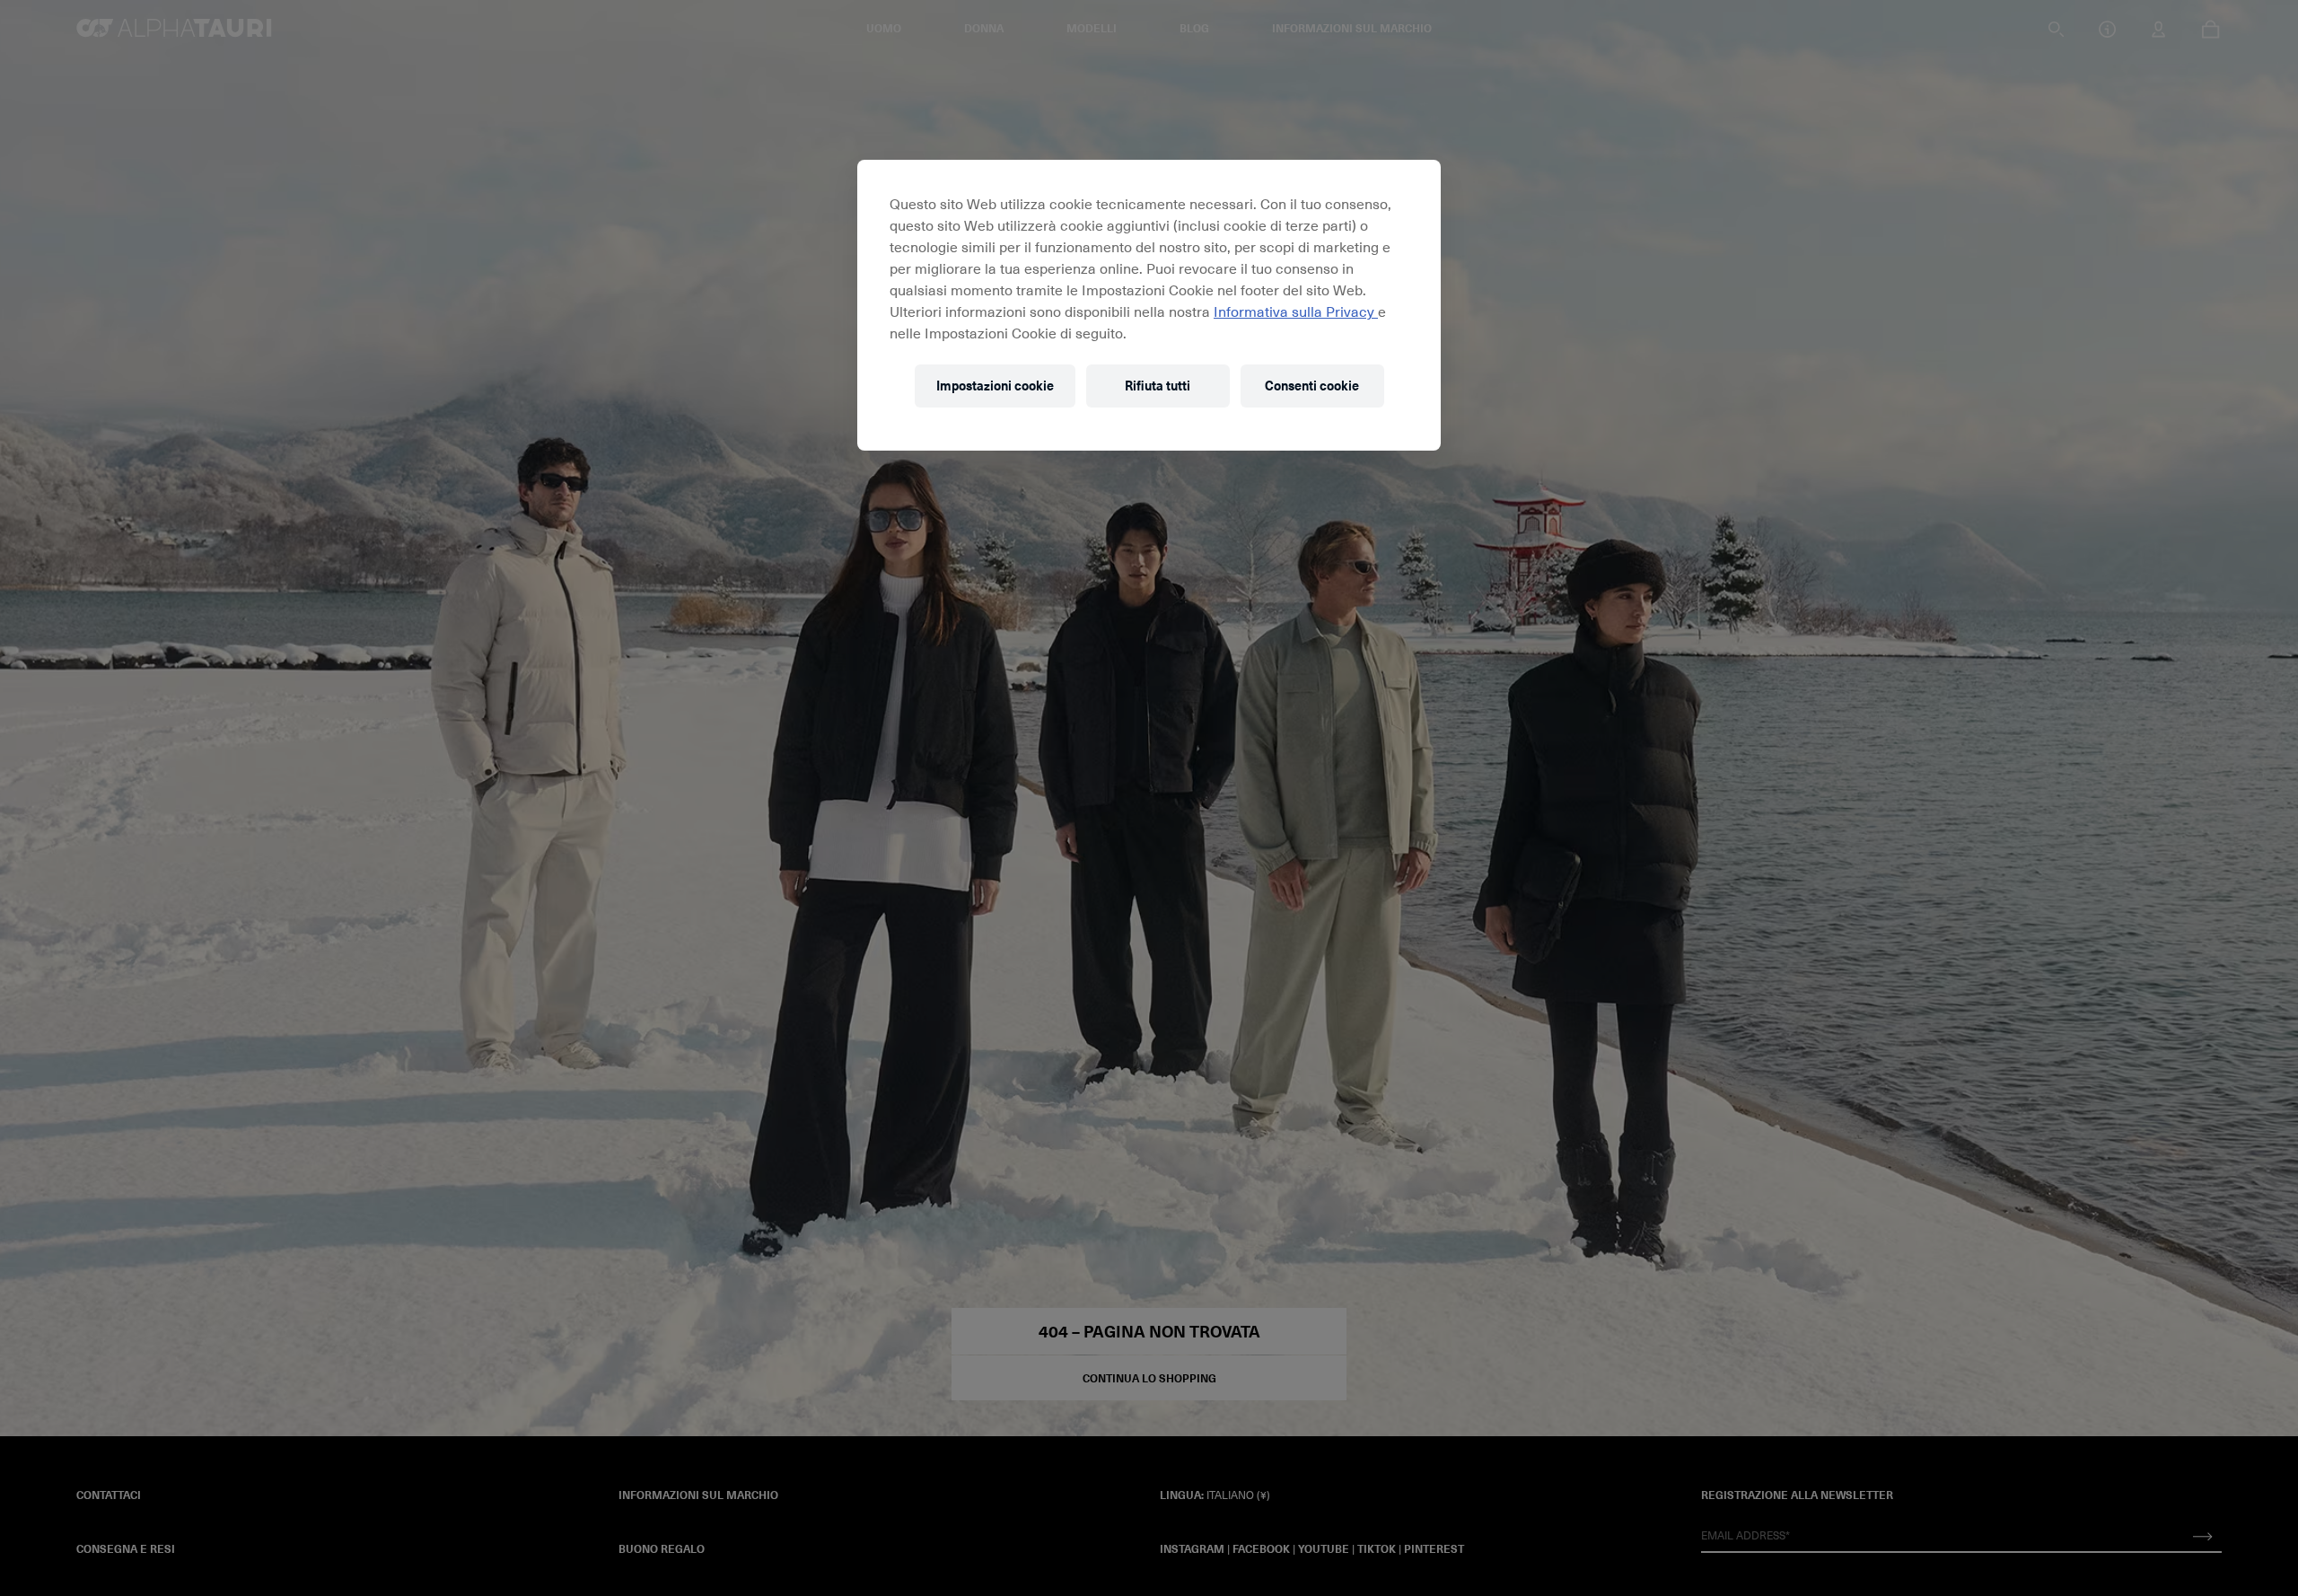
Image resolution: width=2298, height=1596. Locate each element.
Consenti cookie (1312, 386)
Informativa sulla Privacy (1296, 311)
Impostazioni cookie (995, 386)
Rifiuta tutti (1158, 386)
